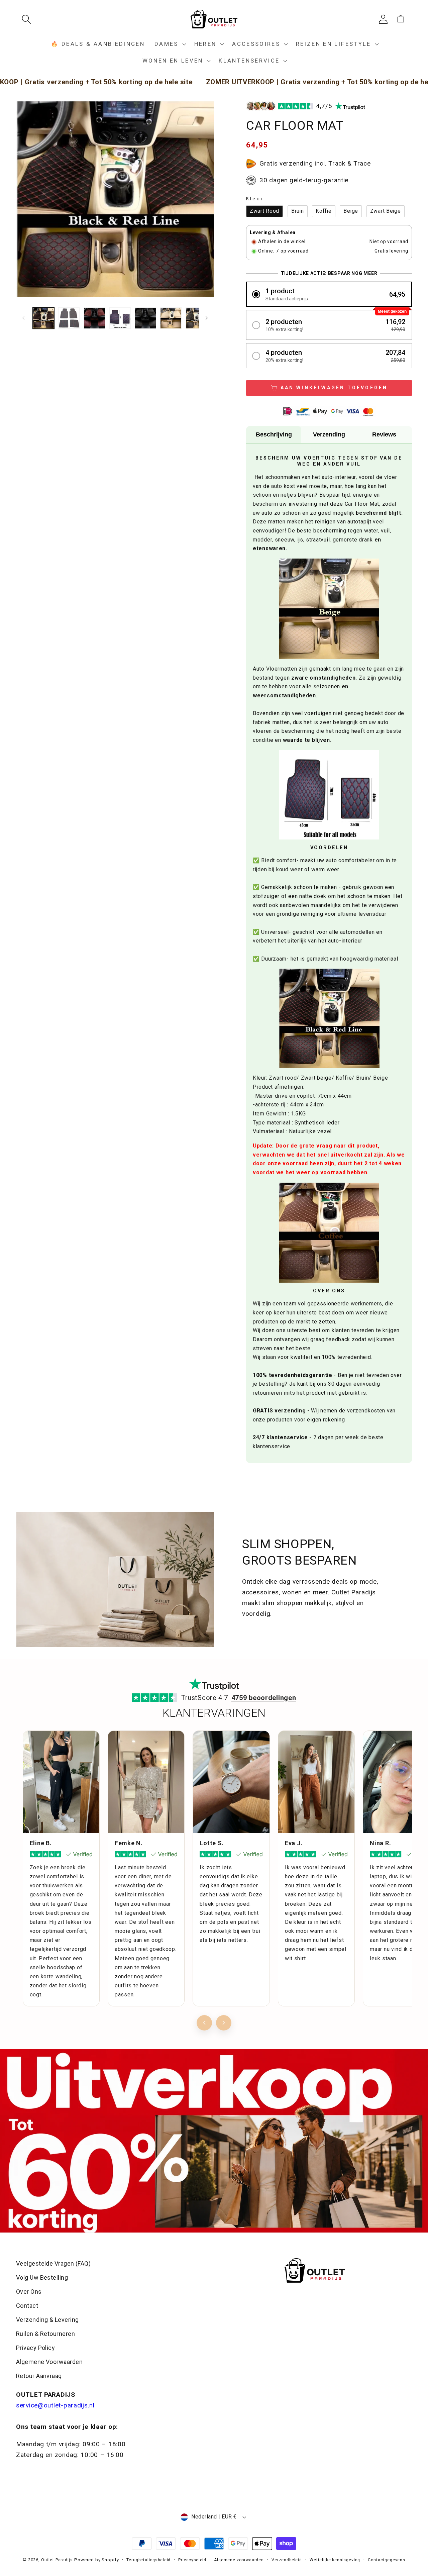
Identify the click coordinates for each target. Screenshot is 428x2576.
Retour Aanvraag (39, 2376)
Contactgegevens (387, 2560)
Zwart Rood (264, 211)
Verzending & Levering (47, 2320)
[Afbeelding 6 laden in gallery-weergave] (171, 318)
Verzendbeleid (287, 2560)
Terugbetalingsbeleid (148, 2560)
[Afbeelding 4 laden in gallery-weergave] (120, 318)
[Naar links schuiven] (23, 318)
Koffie (324, 211)
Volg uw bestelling (42, 2277)
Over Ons (29, 2292)
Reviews (384, 434)
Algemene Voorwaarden (49, 2362)
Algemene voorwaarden (239, 2560)
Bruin (298, 211)
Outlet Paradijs (57, 2560)
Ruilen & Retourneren (45, 2334)
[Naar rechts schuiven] (207, 318)
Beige (351, 211)
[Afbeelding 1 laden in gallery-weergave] (43, 318)
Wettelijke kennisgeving (335, 2560)
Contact (27, 2306)
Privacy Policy (35, 2348)
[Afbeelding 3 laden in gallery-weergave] (94, 318)
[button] (29, 19)
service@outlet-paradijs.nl (55, 2405)
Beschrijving (274, 434)
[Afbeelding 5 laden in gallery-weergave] (145, 318)
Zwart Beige (386, 211)
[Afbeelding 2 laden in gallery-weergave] (69, 318)
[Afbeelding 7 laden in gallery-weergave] (196, 318)
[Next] (224, 2023)
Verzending (329, 434)
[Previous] (204, 2023)
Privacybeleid (192, 2560)
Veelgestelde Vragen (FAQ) (53, 2263)
